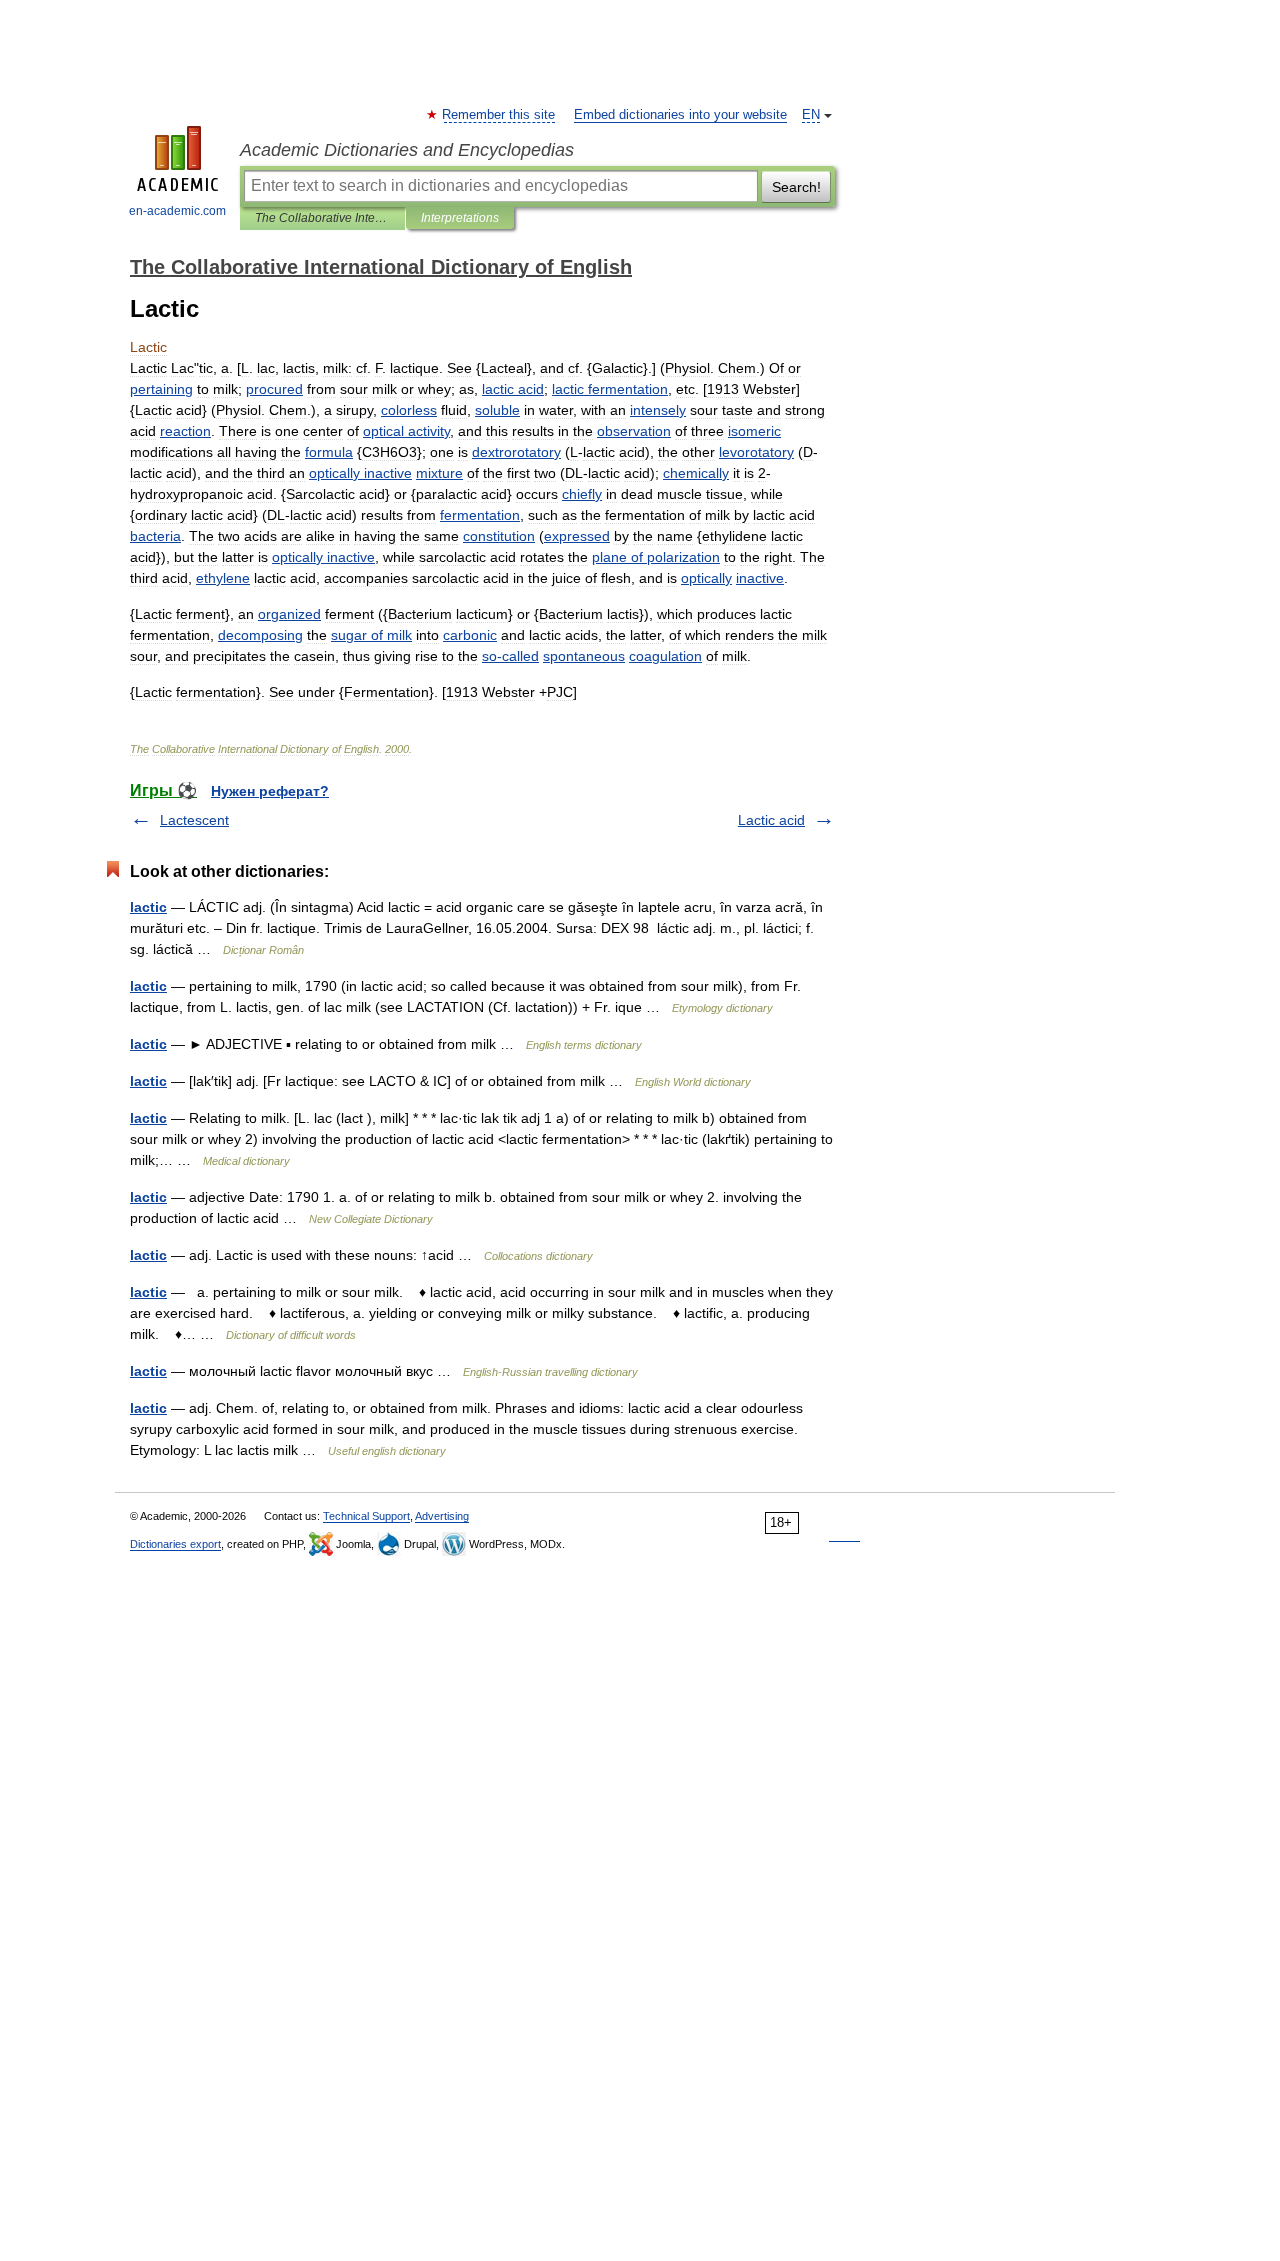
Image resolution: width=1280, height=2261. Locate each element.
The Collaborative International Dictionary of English (322, 218)
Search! (796, 187)
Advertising (442, 1516)
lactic (148, 907)
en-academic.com (177, 211)
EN (811, 115)
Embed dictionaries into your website (680, 115)
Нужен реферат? (270, 791)
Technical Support (366, 1516)
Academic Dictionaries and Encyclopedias (407, 150)
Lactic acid (771, 820)
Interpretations (460, 218)
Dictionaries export (175, 1544)
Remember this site (499, 115)
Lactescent (194, 820)
